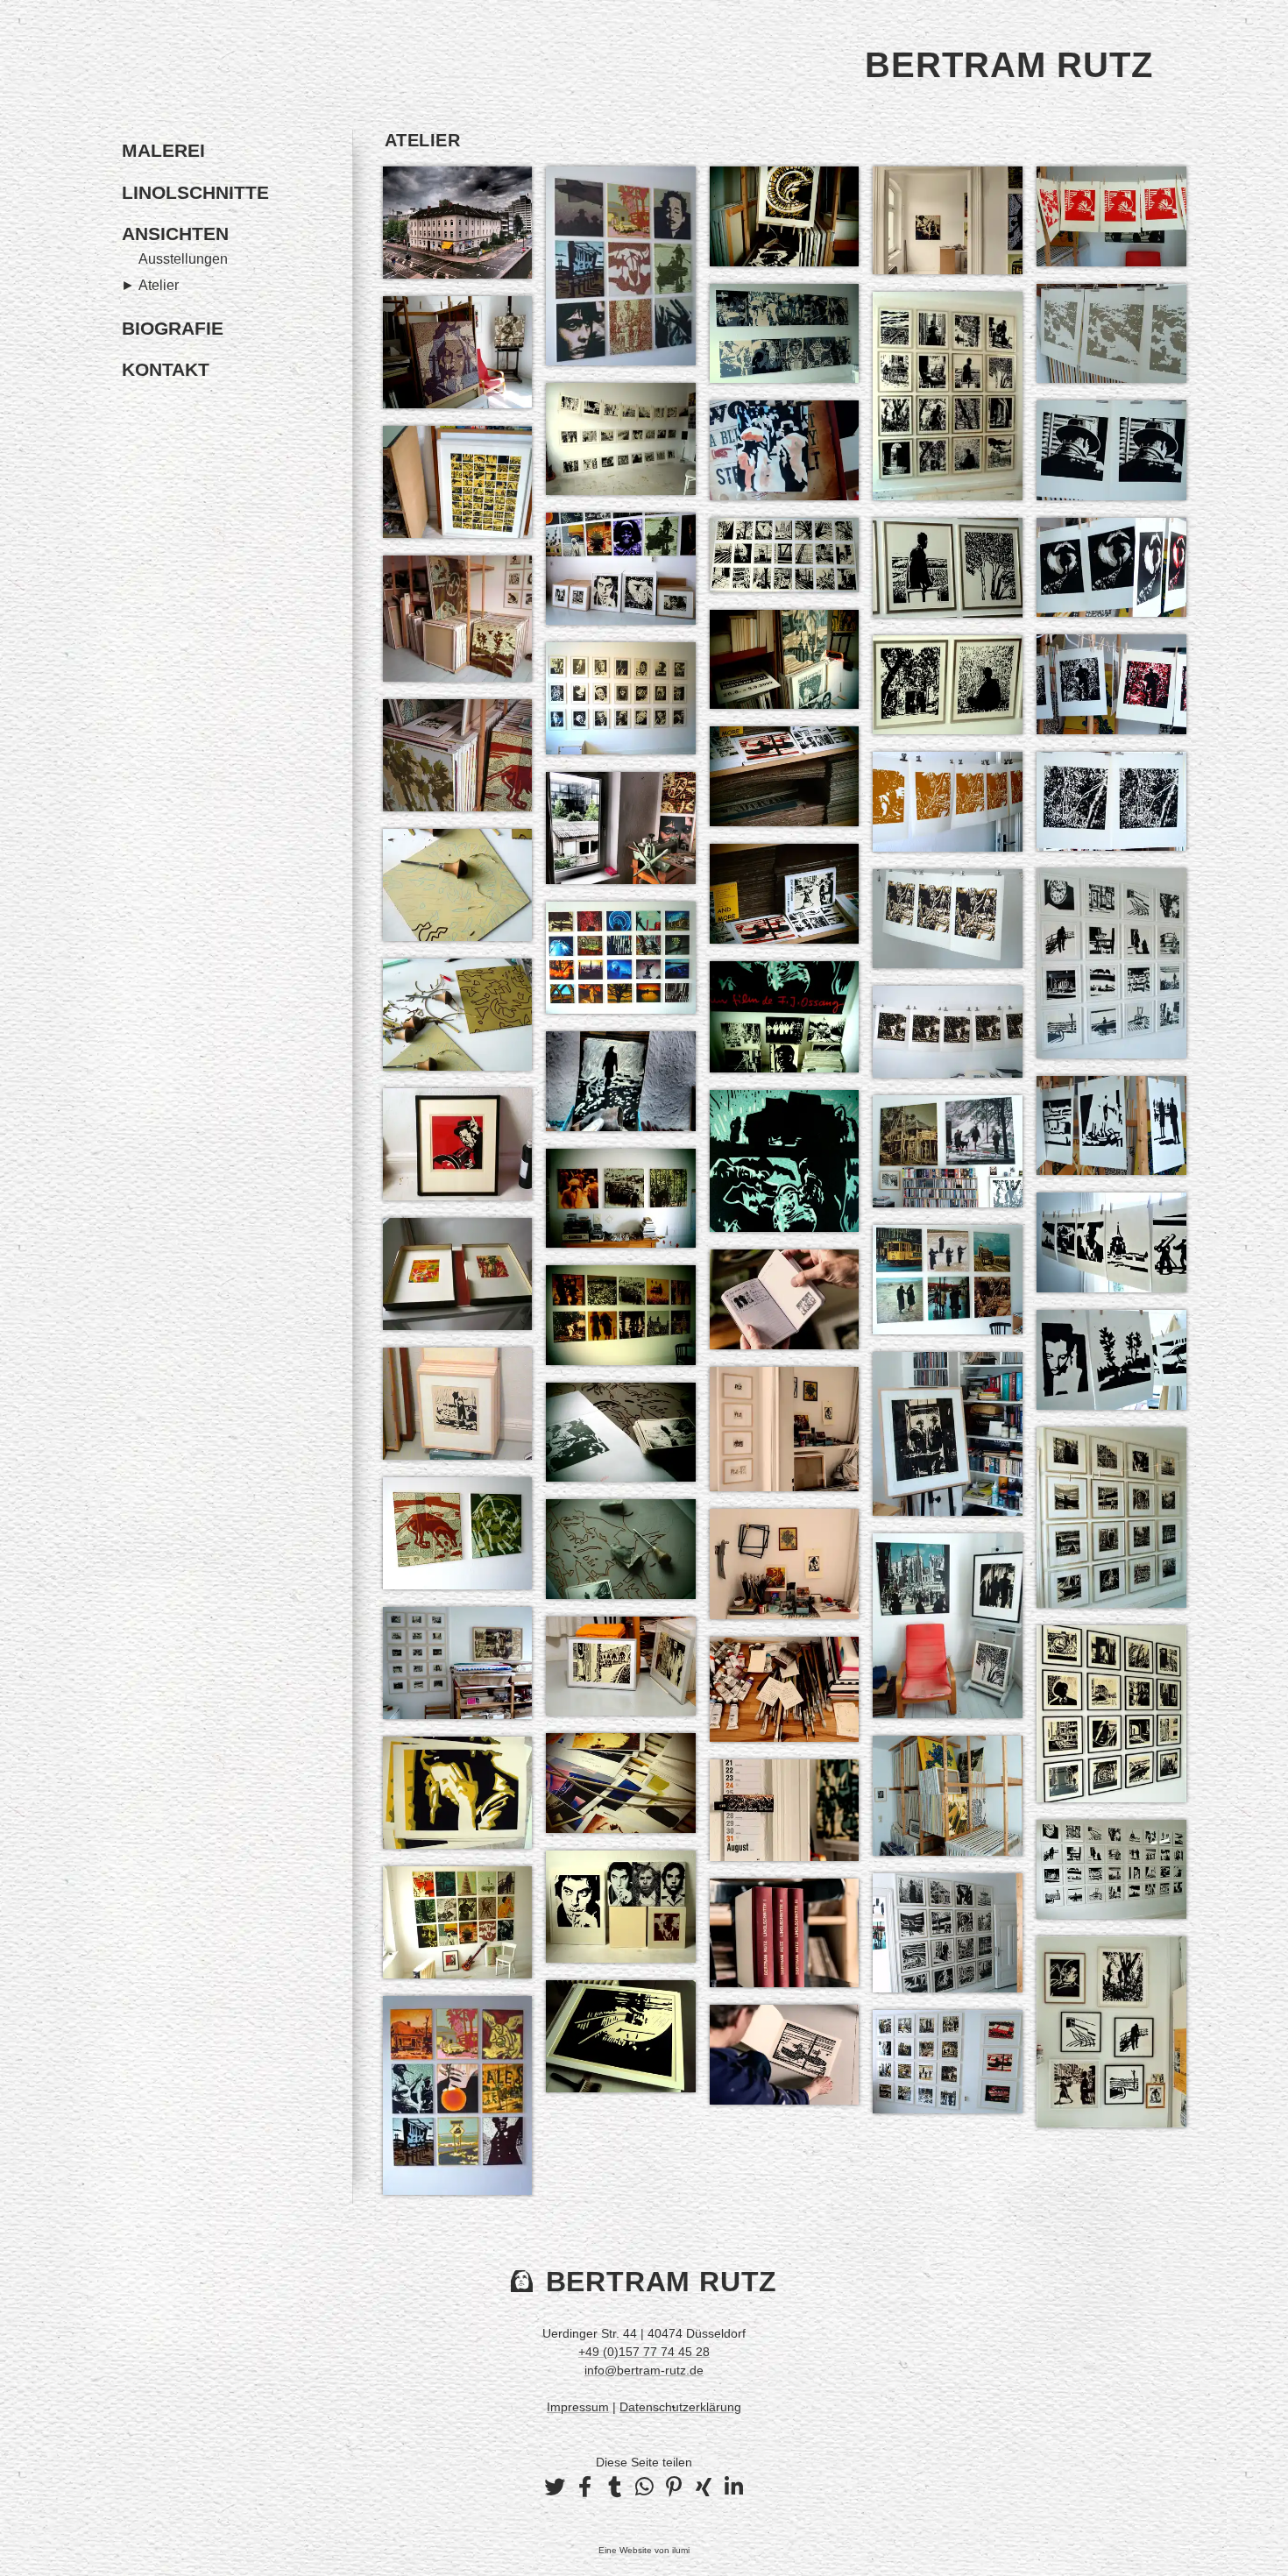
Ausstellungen (183, 259)
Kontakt (166, 369)
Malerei (163, 150)
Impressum (578, 2407)
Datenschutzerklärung (680, 2407)
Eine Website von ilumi (644, 2550)
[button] (555, 2488)
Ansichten (175, 234)
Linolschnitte (195, 192)
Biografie (173, 328)
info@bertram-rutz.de (644, 2370)
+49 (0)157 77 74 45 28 (644, 2352)
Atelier (159, 285)
